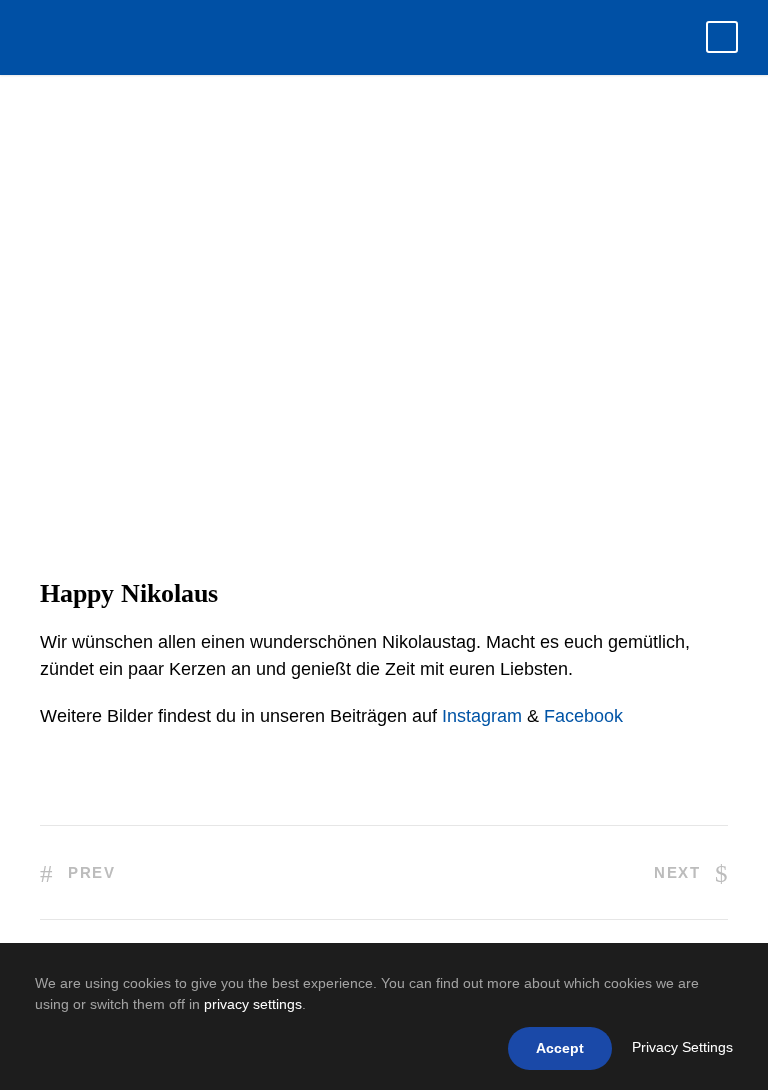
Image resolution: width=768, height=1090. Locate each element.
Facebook (583, 716)
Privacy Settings (682, 1047)
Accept (560, 1048)
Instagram (482, 716)
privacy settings (253, 1004)
